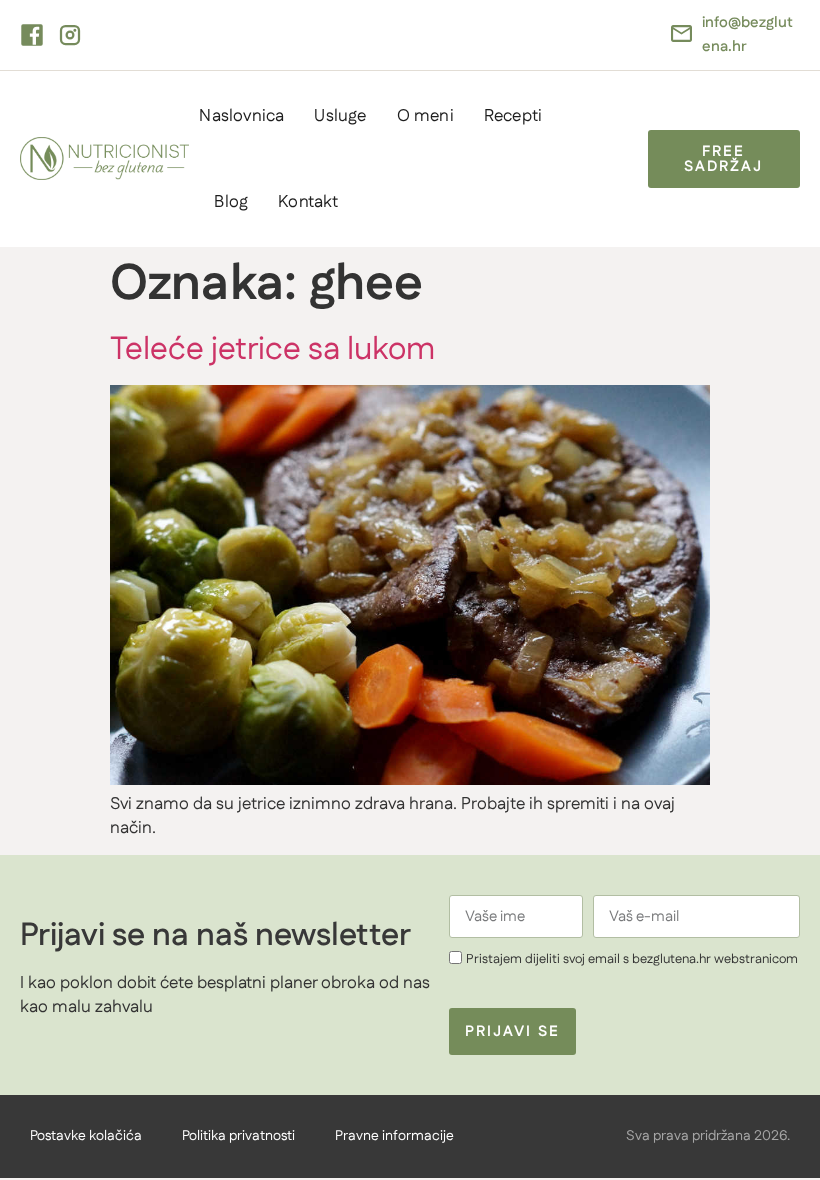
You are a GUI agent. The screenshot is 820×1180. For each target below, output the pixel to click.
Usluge (340, 116)
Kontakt (308, 202)
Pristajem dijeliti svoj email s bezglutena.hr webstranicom (632, 959)
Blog (231, 202)
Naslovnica (241, 116)
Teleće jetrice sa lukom (272, 349)
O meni (425, 116)
